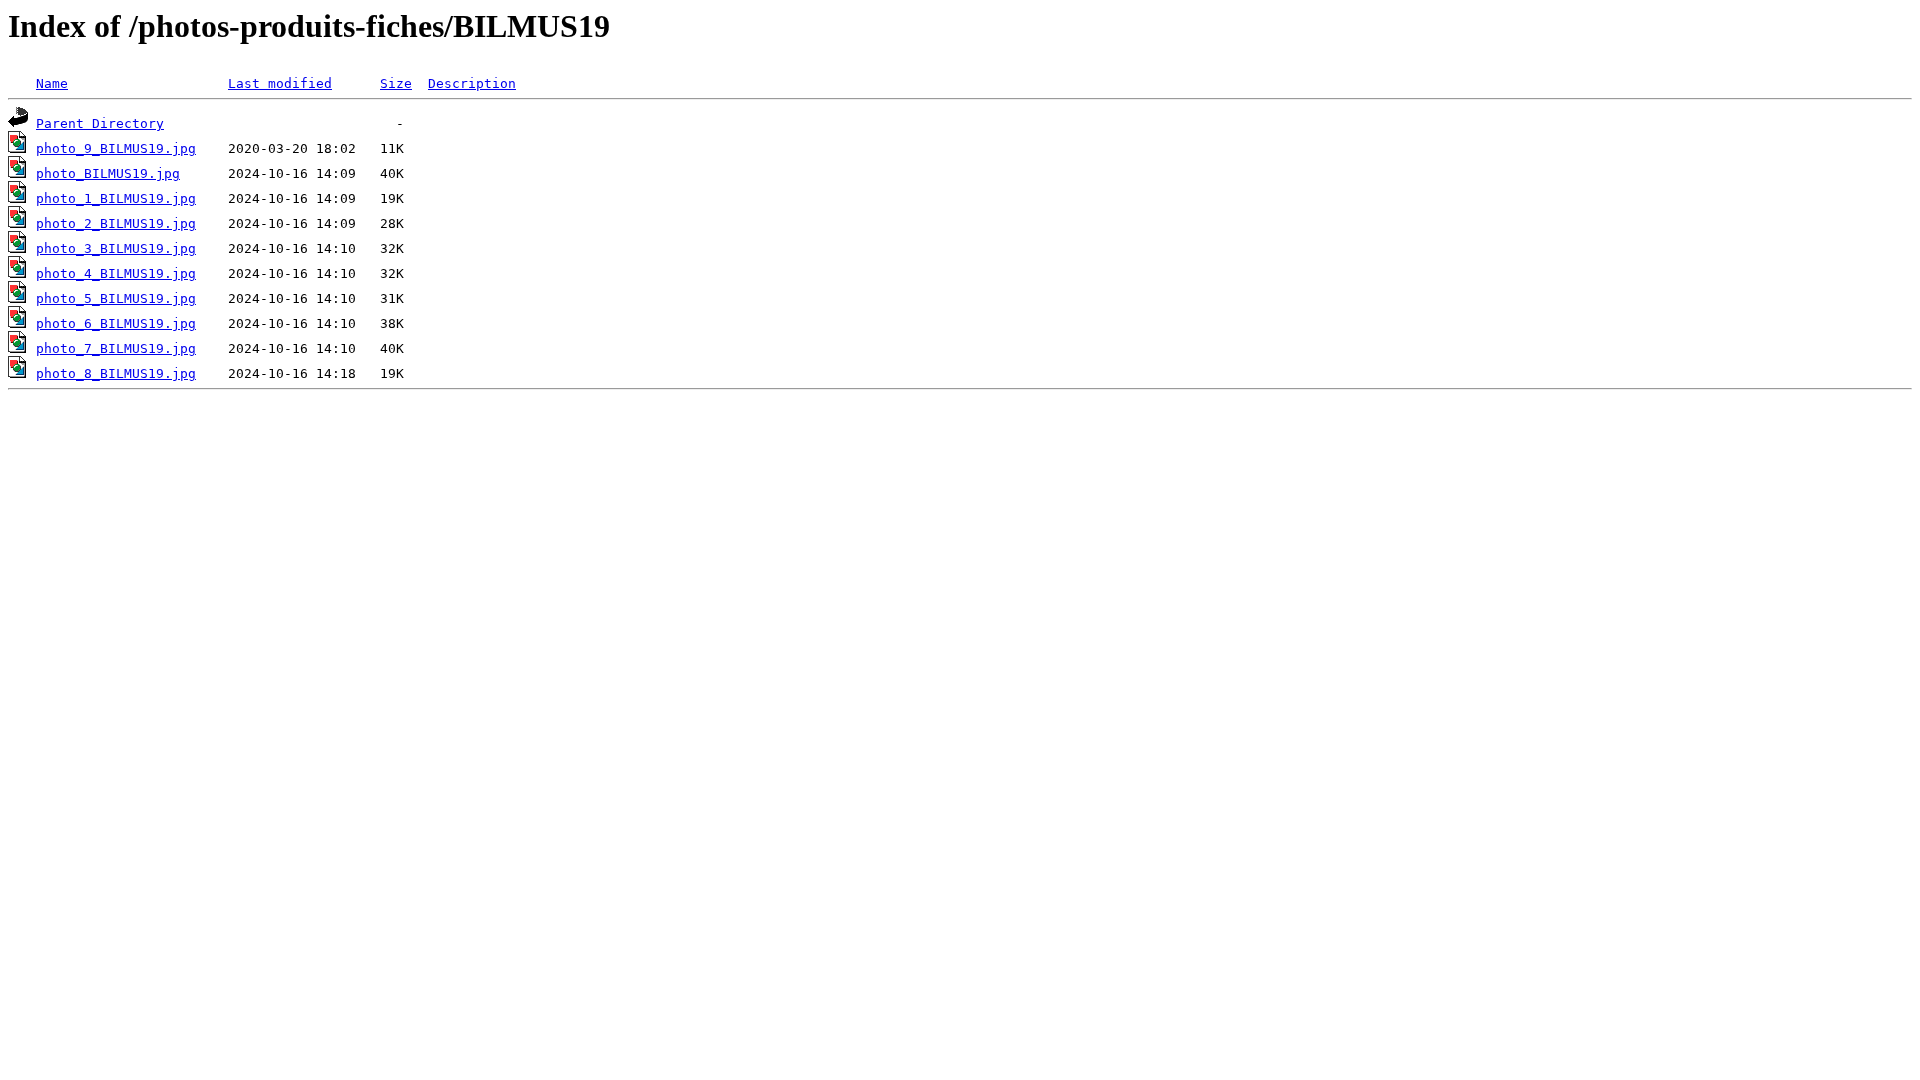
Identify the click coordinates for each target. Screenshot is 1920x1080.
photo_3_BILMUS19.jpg (116, 248)
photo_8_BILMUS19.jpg (116, 373)
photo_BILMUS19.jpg (108, 173)
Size (396, 83)
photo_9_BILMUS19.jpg (116, 148)
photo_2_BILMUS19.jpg (116, 223)
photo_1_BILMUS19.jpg (116, 198)
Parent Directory (100, 123)
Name (52, 83)
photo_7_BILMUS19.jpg (116, 348)
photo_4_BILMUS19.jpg (116, 273)
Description (472, 83)
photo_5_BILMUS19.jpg (116, 298)
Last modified (280, 83)
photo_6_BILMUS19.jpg (116, 323)
